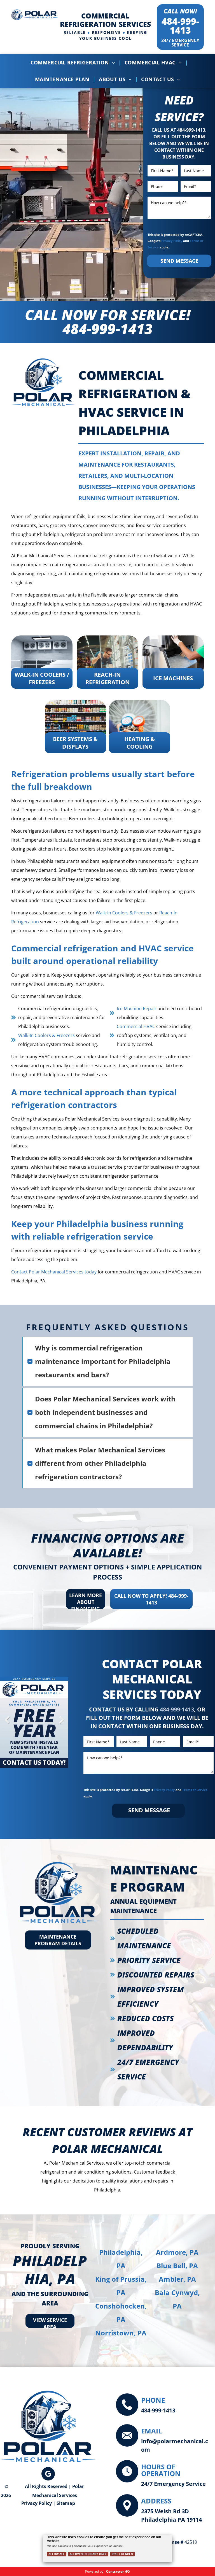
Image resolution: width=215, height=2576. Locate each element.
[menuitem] (74, 62)
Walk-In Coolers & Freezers (124, 913)
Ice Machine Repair (137, 1008)
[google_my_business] (48, 2474)
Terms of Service (195, 1790)
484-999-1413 (180, 26)
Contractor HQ (118, 2571)
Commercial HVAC (136, 1026)
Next (61, 1724)
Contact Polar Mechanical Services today (54, 1272)
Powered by (94, 2571)
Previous (7, 1724)
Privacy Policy (172, 241)
